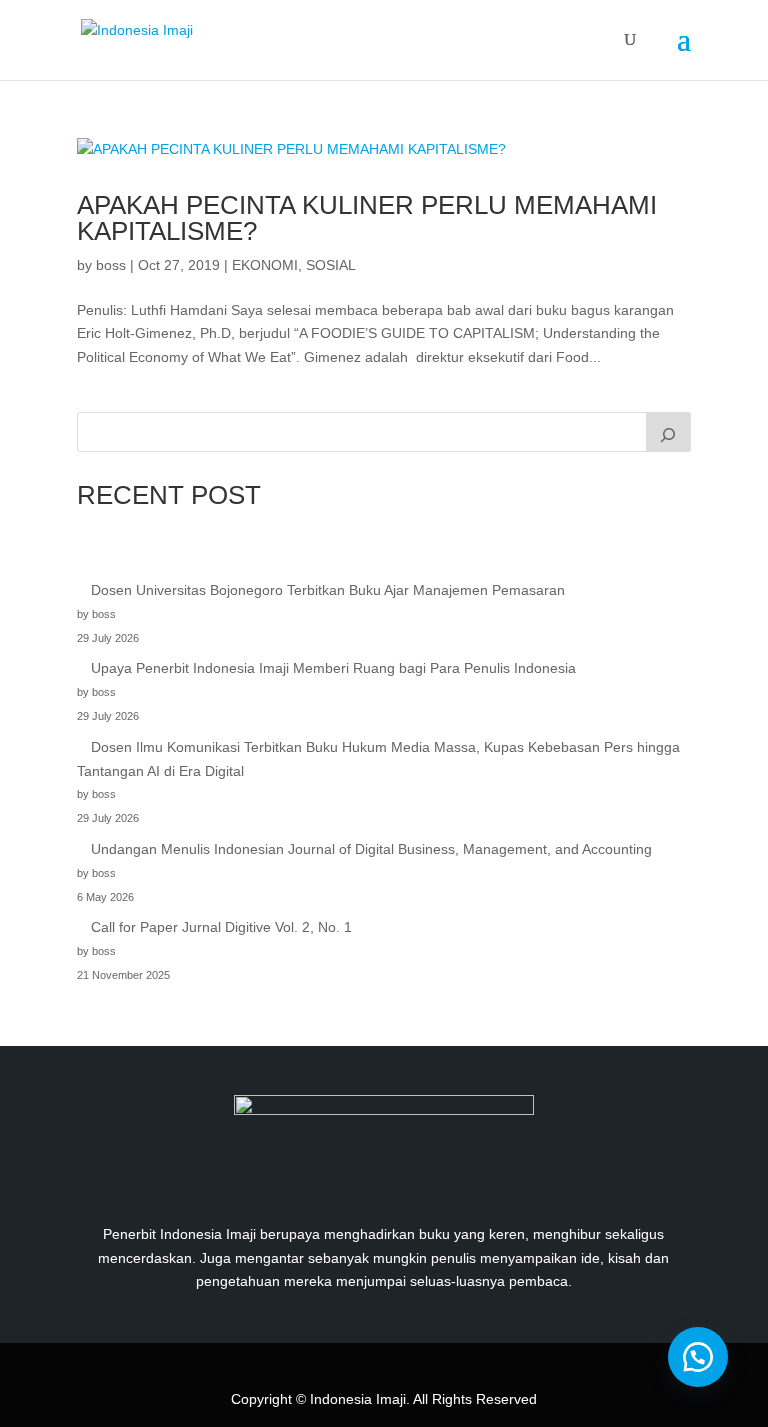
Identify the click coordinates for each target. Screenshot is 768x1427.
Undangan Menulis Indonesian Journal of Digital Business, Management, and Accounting (371, 849)
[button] (698, 1357)
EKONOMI (265, 265)
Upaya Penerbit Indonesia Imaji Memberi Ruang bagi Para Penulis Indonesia (333, 668)
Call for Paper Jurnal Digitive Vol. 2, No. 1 (221, 927)
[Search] (669, 432)
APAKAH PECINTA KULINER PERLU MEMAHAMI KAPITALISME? (367, 218)
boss (111, 265)
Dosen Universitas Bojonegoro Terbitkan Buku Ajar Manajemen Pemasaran (328, 590)
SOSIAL (331, 265)
